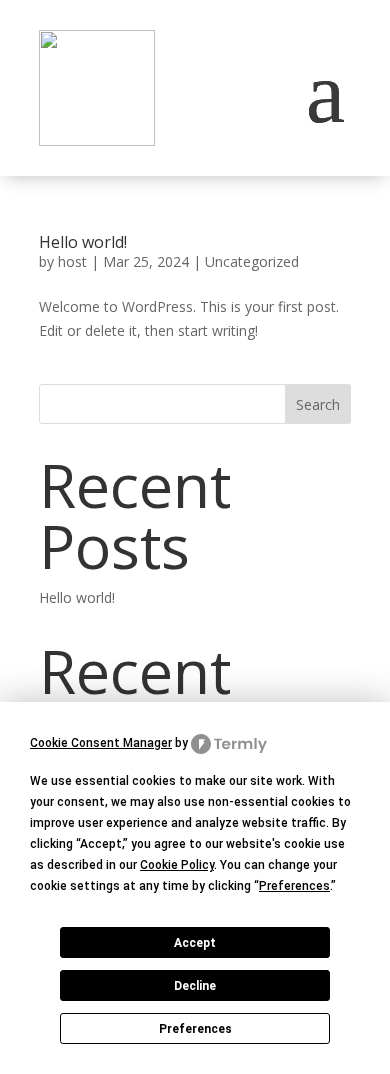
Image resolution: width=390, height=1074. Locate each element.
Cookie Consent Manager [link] (101, 743)
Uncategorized (252, 261)
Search (318, 404)
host (72, 261)
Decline (195, 986)
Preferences (195, 1029)
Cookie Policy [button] (177, 865)
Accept (195, 943)
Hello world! (83, 242)
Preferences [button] (294, 886)
